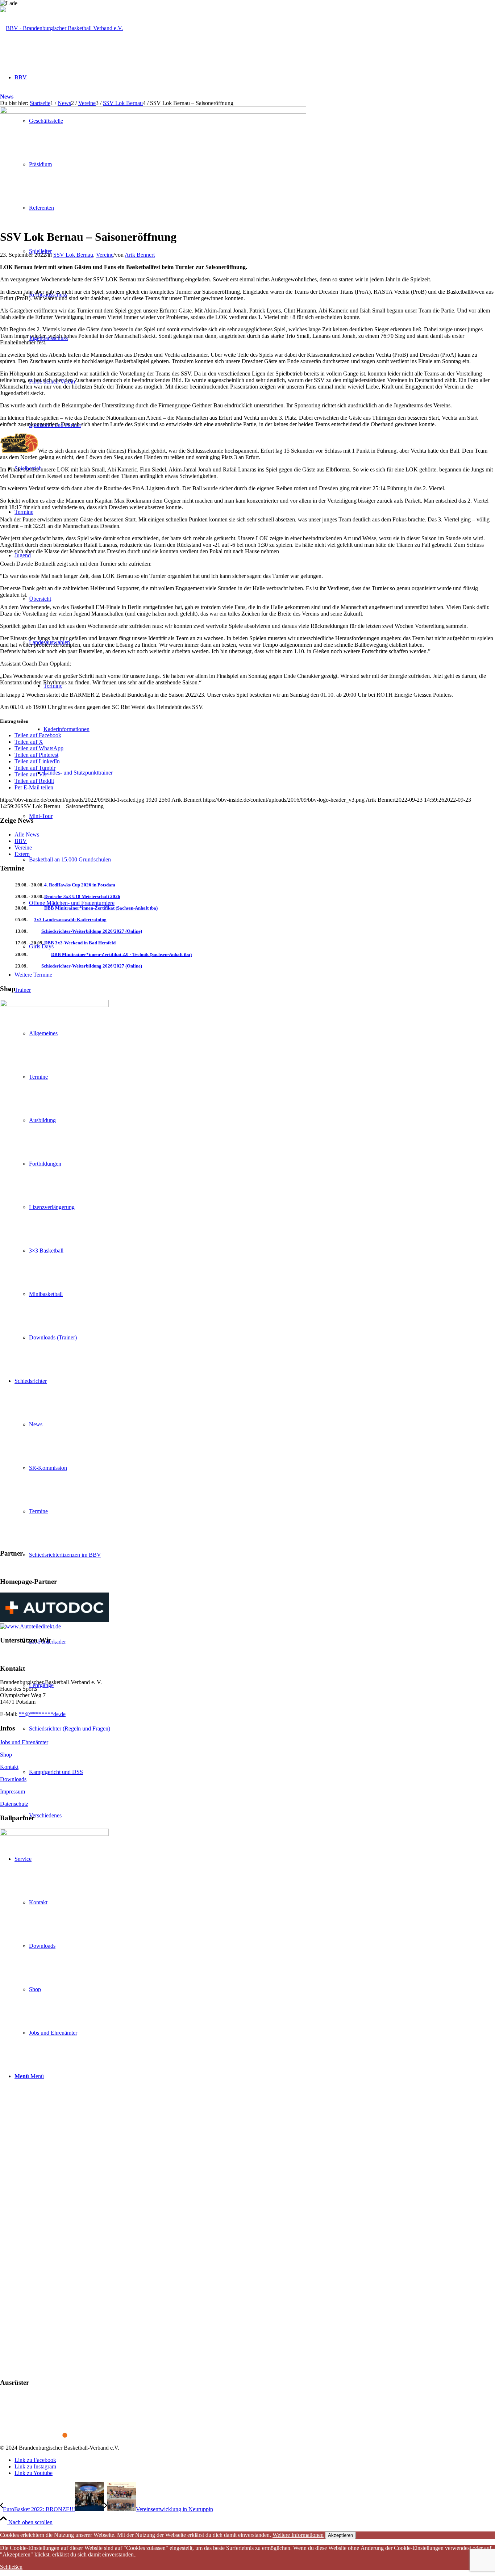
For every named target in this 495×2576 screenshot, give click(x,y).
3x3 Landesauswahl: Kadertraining (70, 920)
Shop (6, 1755)
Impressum (13, 1792)
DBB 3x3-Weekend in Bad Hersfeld (80, 943)
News (7, 97)
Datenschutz (14, 1804)
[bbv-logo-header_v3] (61, 28)
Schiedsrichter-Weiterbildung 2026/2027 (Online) (92, 931)
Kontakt (9, 1767)
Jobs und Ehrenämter (24, 1742)
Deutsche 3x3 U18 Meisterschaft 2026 (82, 896)
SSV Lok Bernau (73, 255)
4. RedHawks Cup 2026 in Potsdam (80, 885)
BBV (21, 841)
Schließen (11, 2567)
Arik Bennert (140, 255)
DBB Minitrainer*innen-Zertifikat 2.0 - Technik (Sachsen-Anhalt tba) (121, 954)
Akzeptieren (340, 2535)
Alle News (27, 834)
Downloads (13, 1779)
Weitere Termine (33, 975)
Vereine (105, 255)
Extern (22, 854)
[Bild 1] (153, 112)
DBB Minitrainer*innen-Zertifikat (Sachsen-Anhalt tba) (101, 908)
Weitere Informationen (298, 2535)
